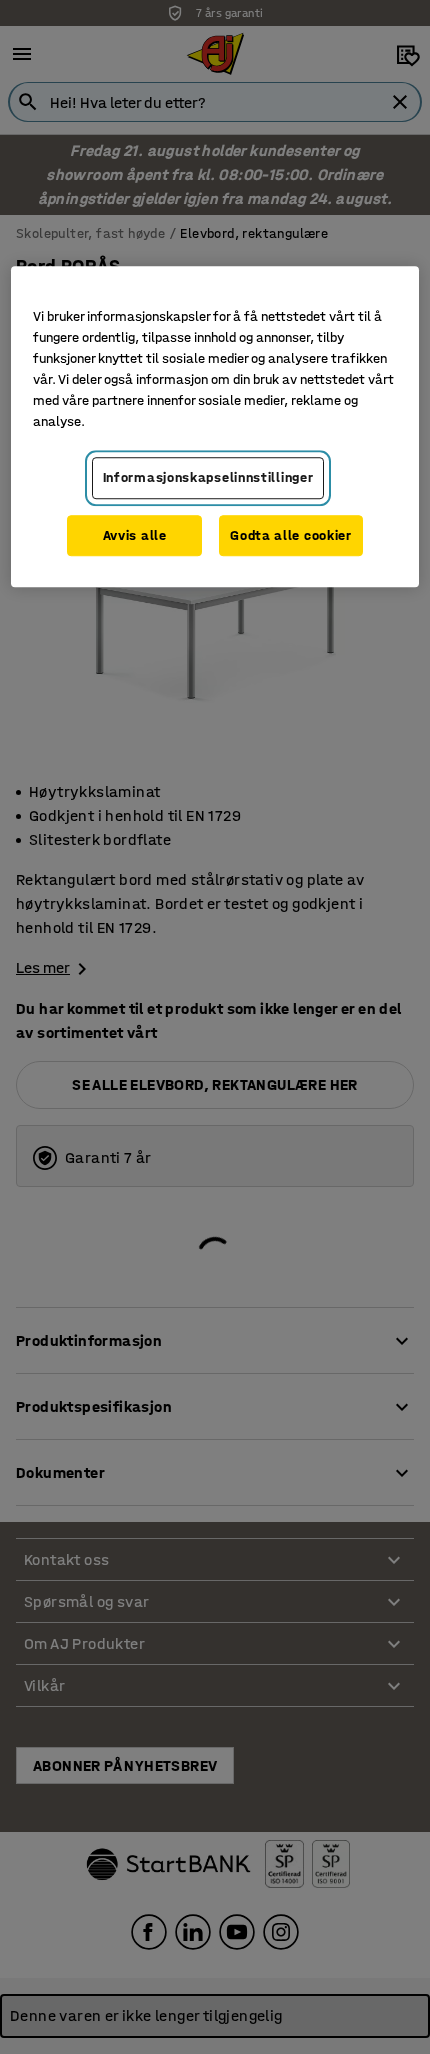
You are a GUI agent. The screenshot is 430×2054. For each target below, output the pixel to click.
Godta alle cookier (291, 535)
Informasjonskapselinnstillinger (208, 477)
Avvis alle (135, 535)
